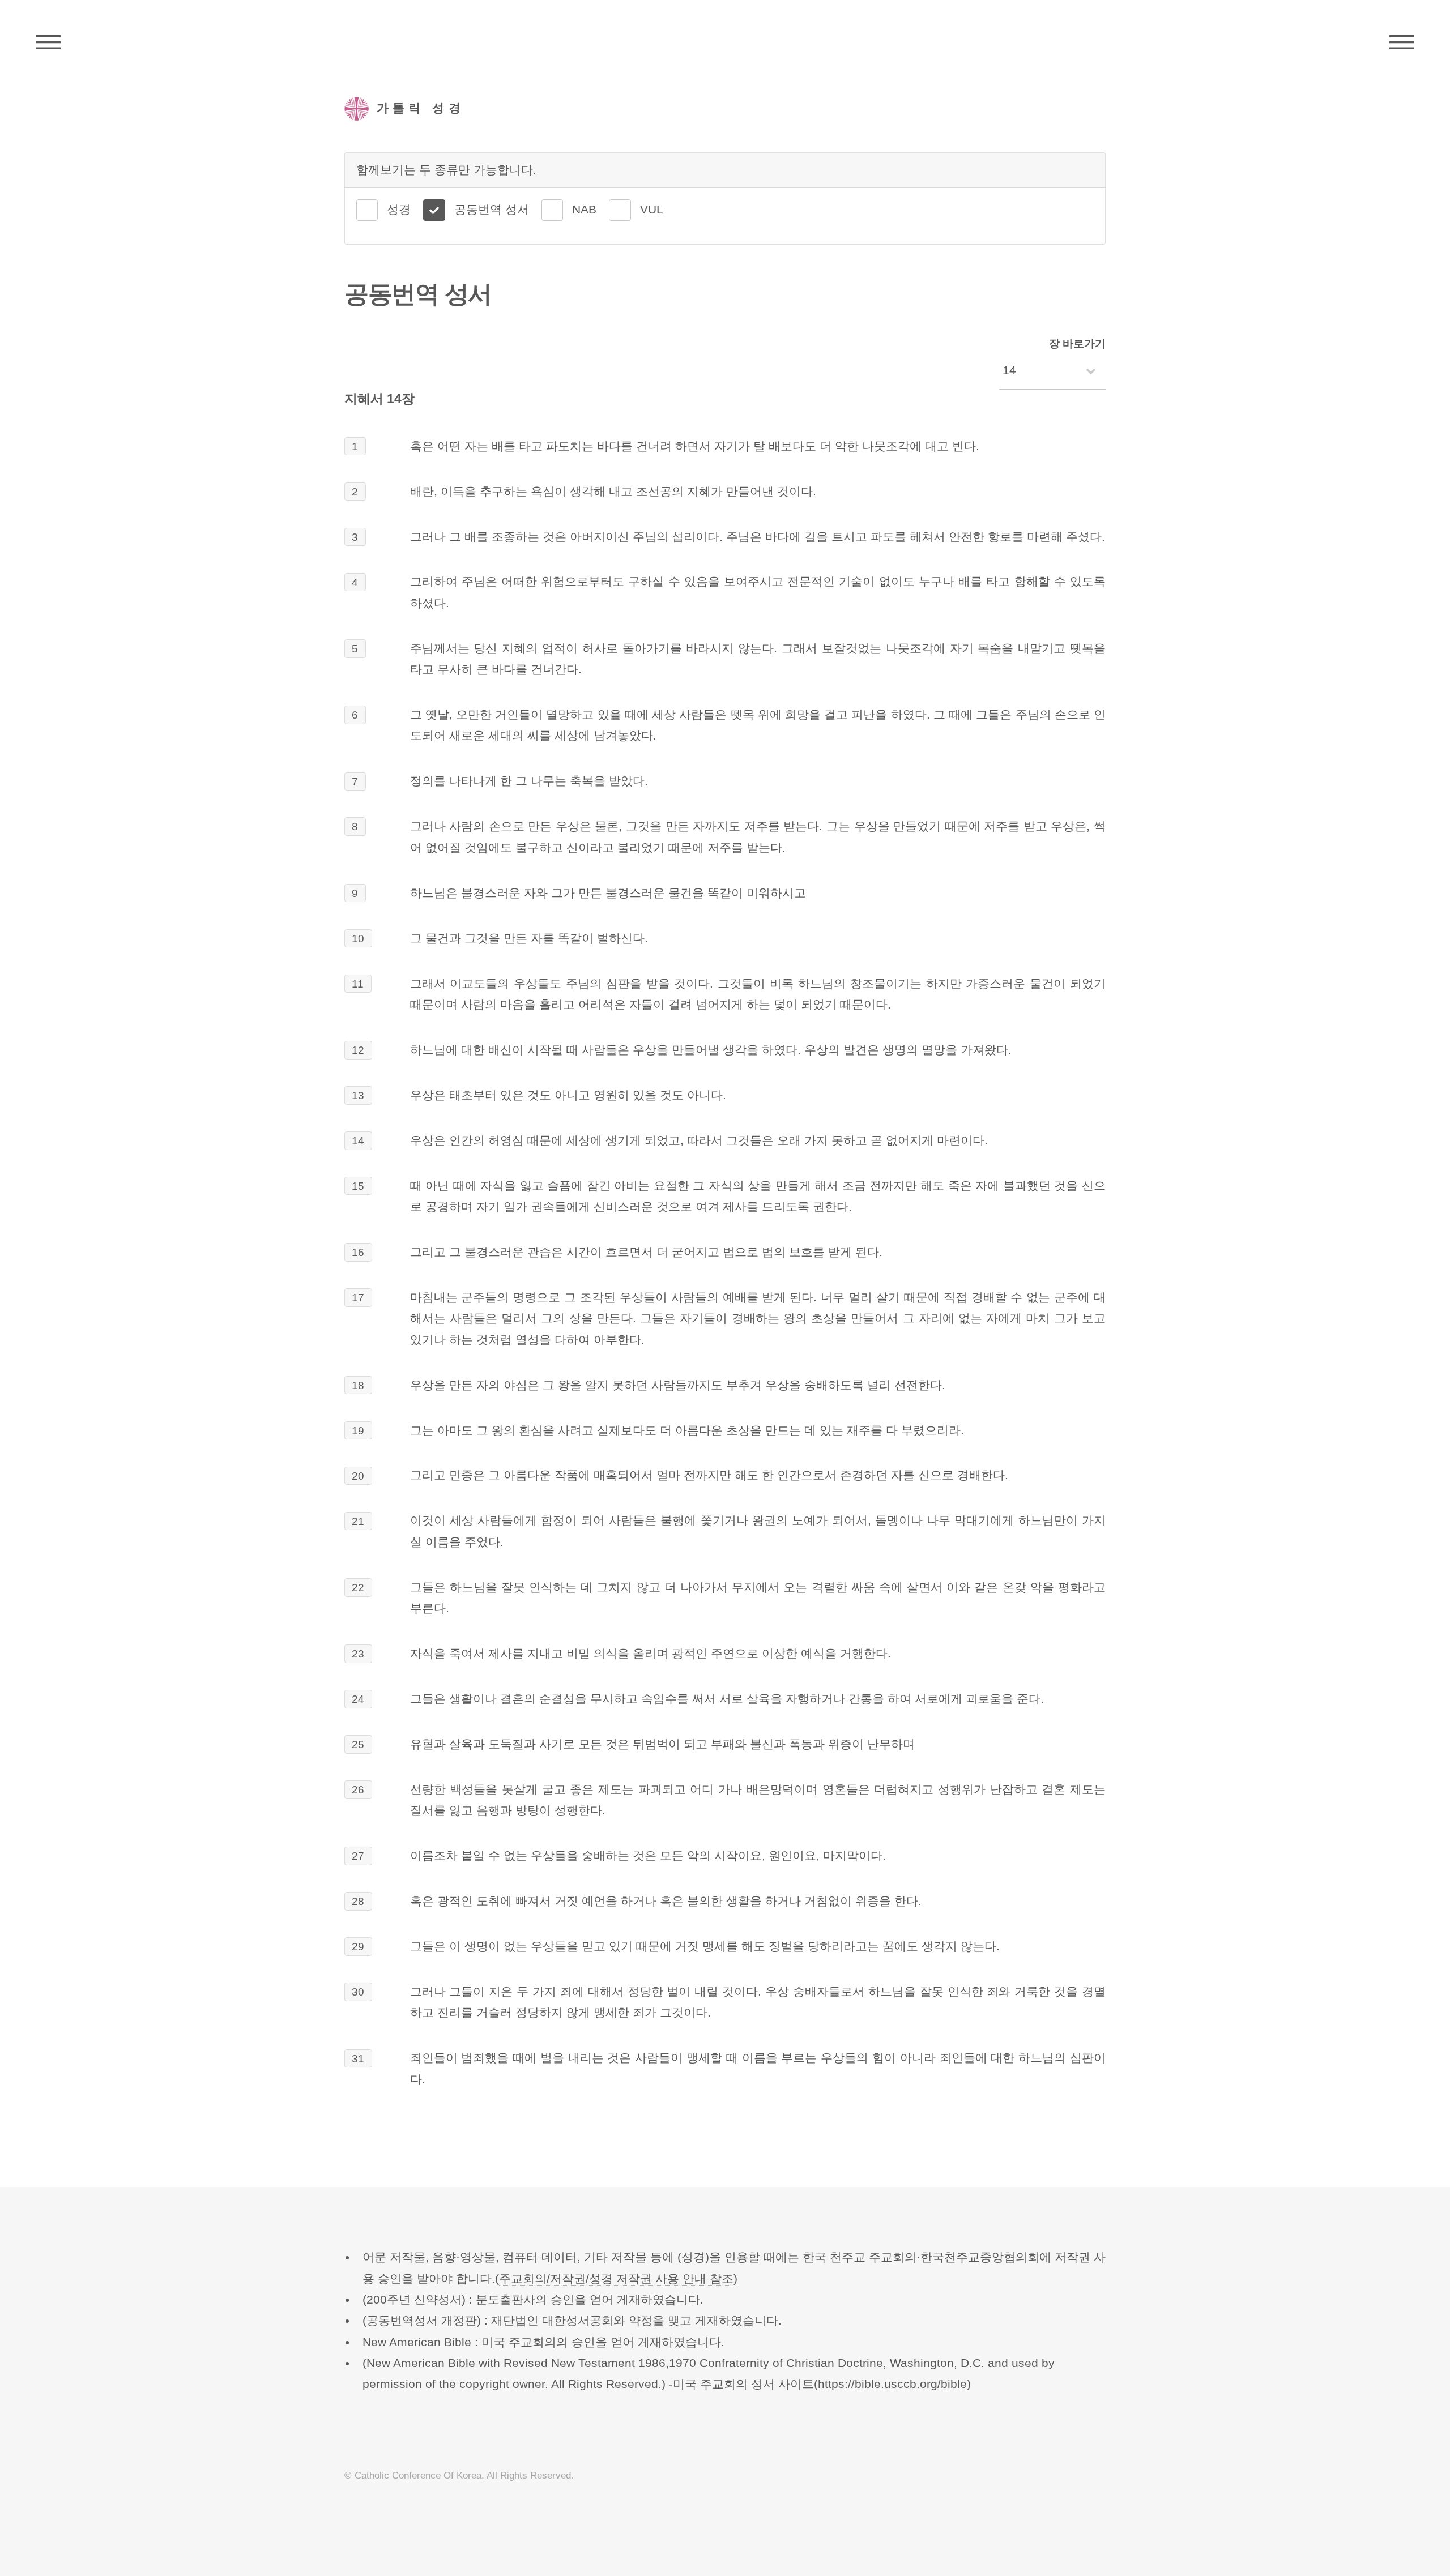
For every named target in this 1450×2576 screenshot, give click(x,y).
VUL (652, 210)
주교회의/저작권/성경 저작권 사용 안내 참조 (616, 2279)
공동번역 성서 (492, 210)
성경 (399, 210)
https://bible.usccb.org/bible (892, 2384)
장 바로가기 (1077, 343)
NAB (584, 210)
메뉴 (1402, 42)
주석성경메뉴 (48, 42)
